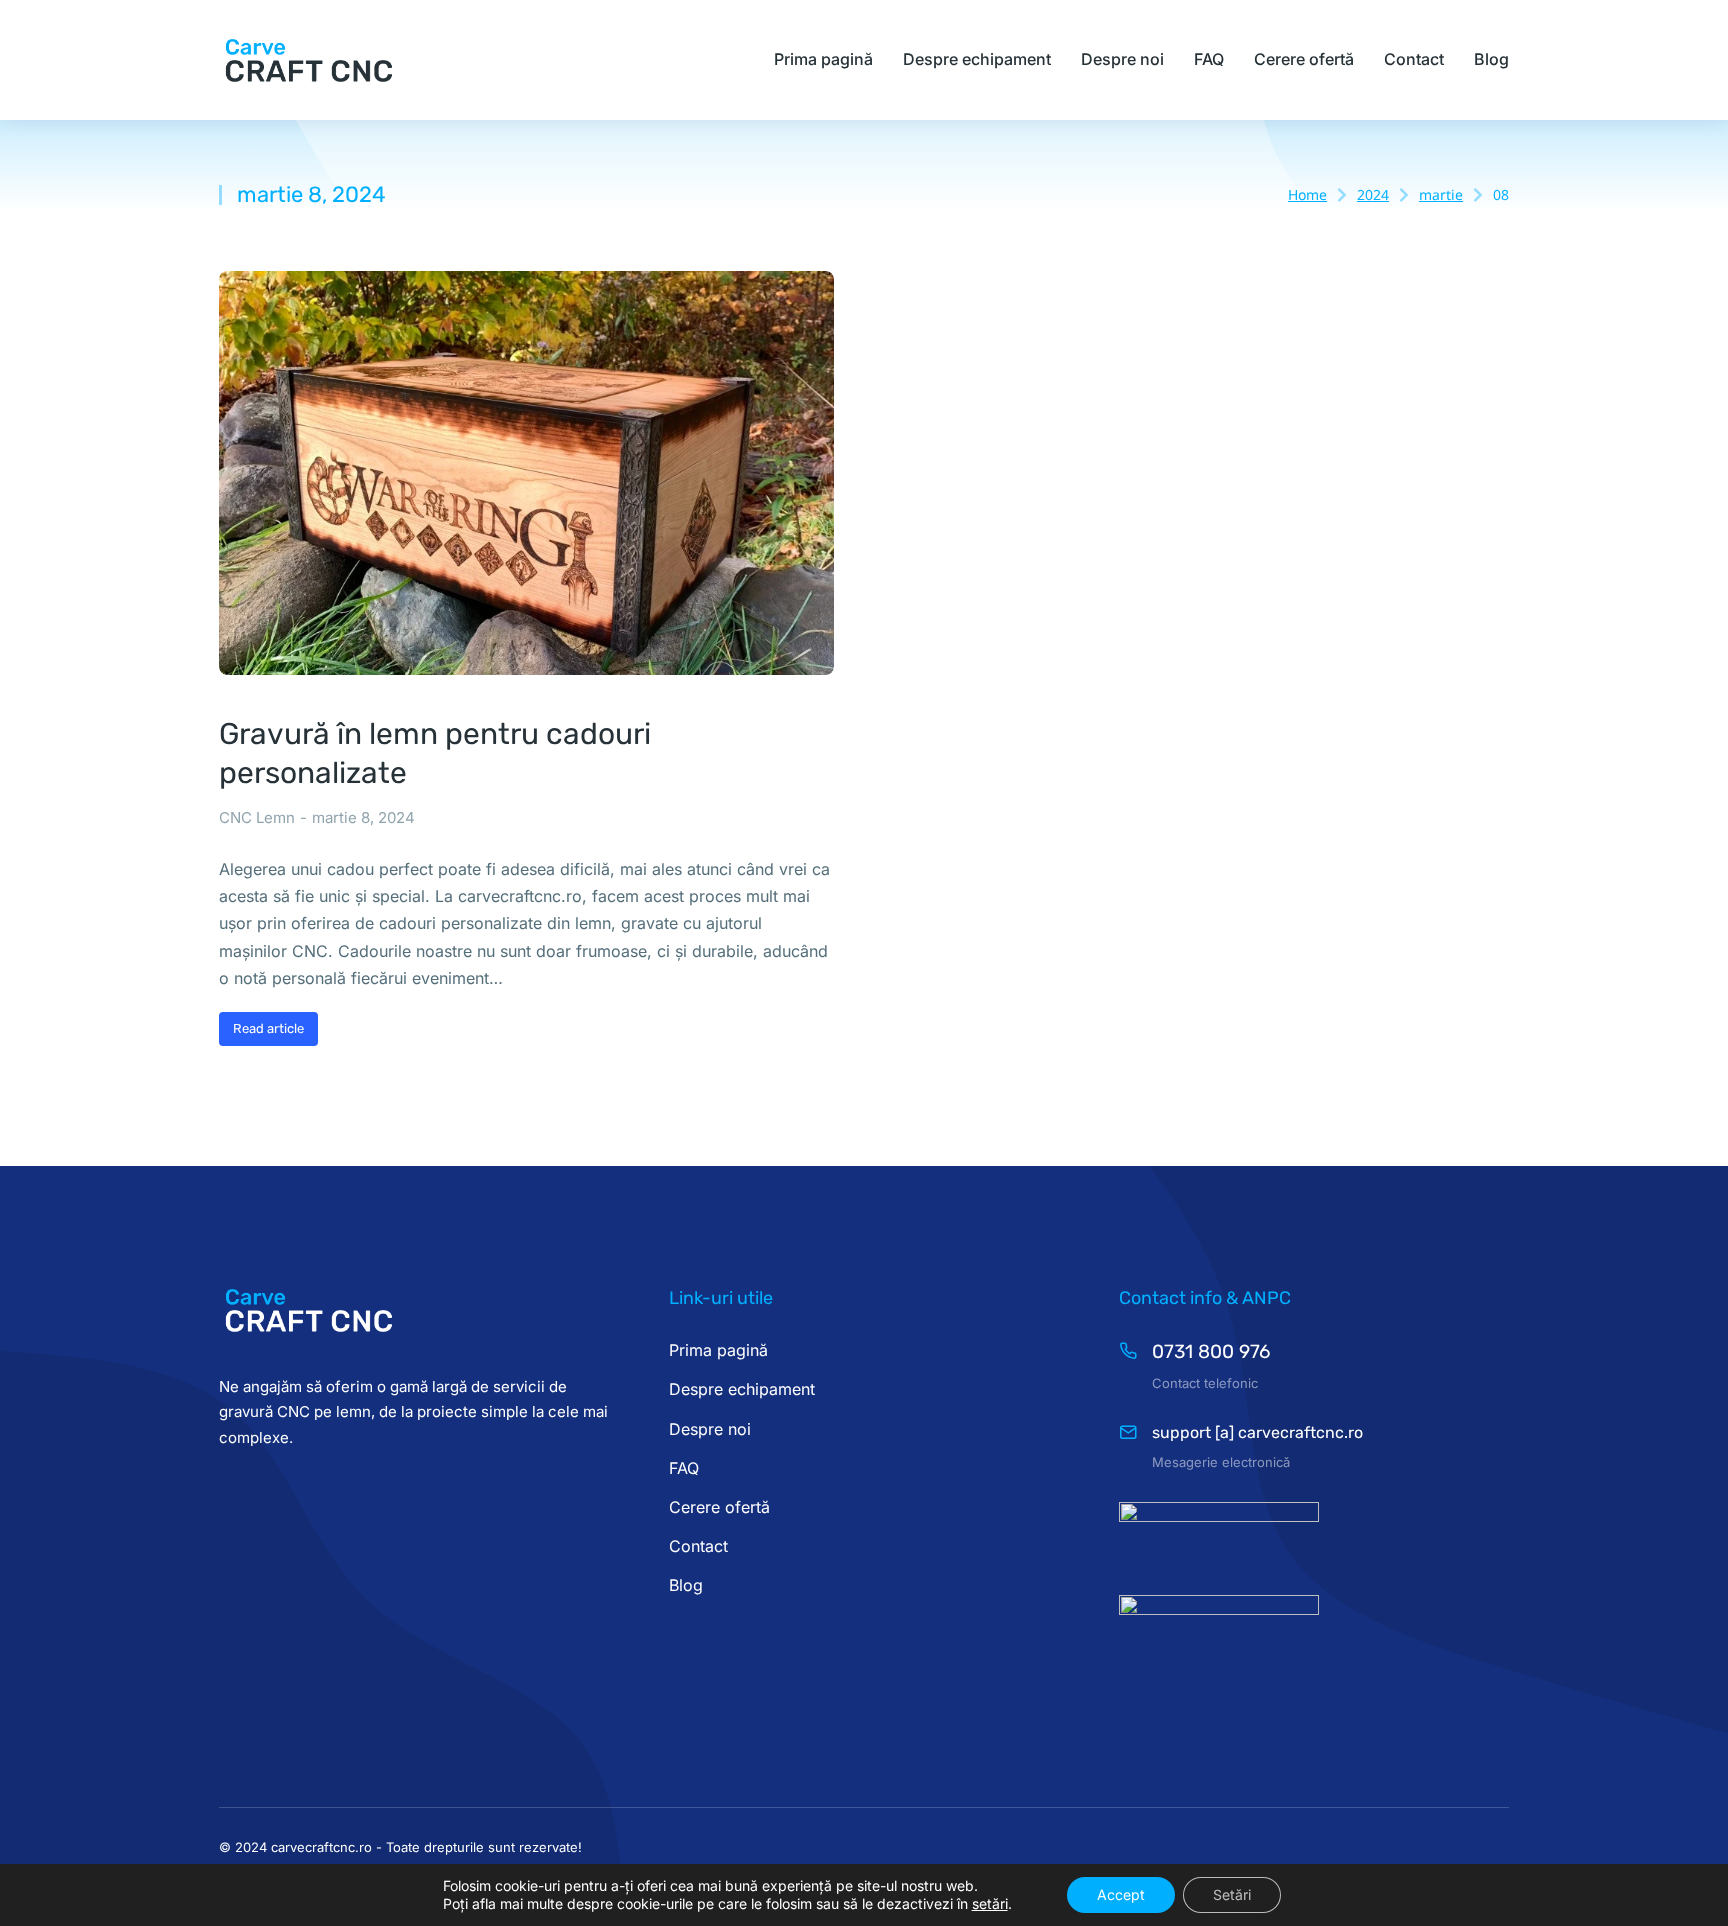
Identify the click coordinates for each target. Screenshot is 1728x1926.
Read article (268, 1028)
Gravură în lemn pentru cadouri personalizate (435, 753)
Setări (1232, 1894)
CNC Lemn (257, 817)
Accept (1121, 1894)
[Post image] (526, 473)
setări (990, 1903)
